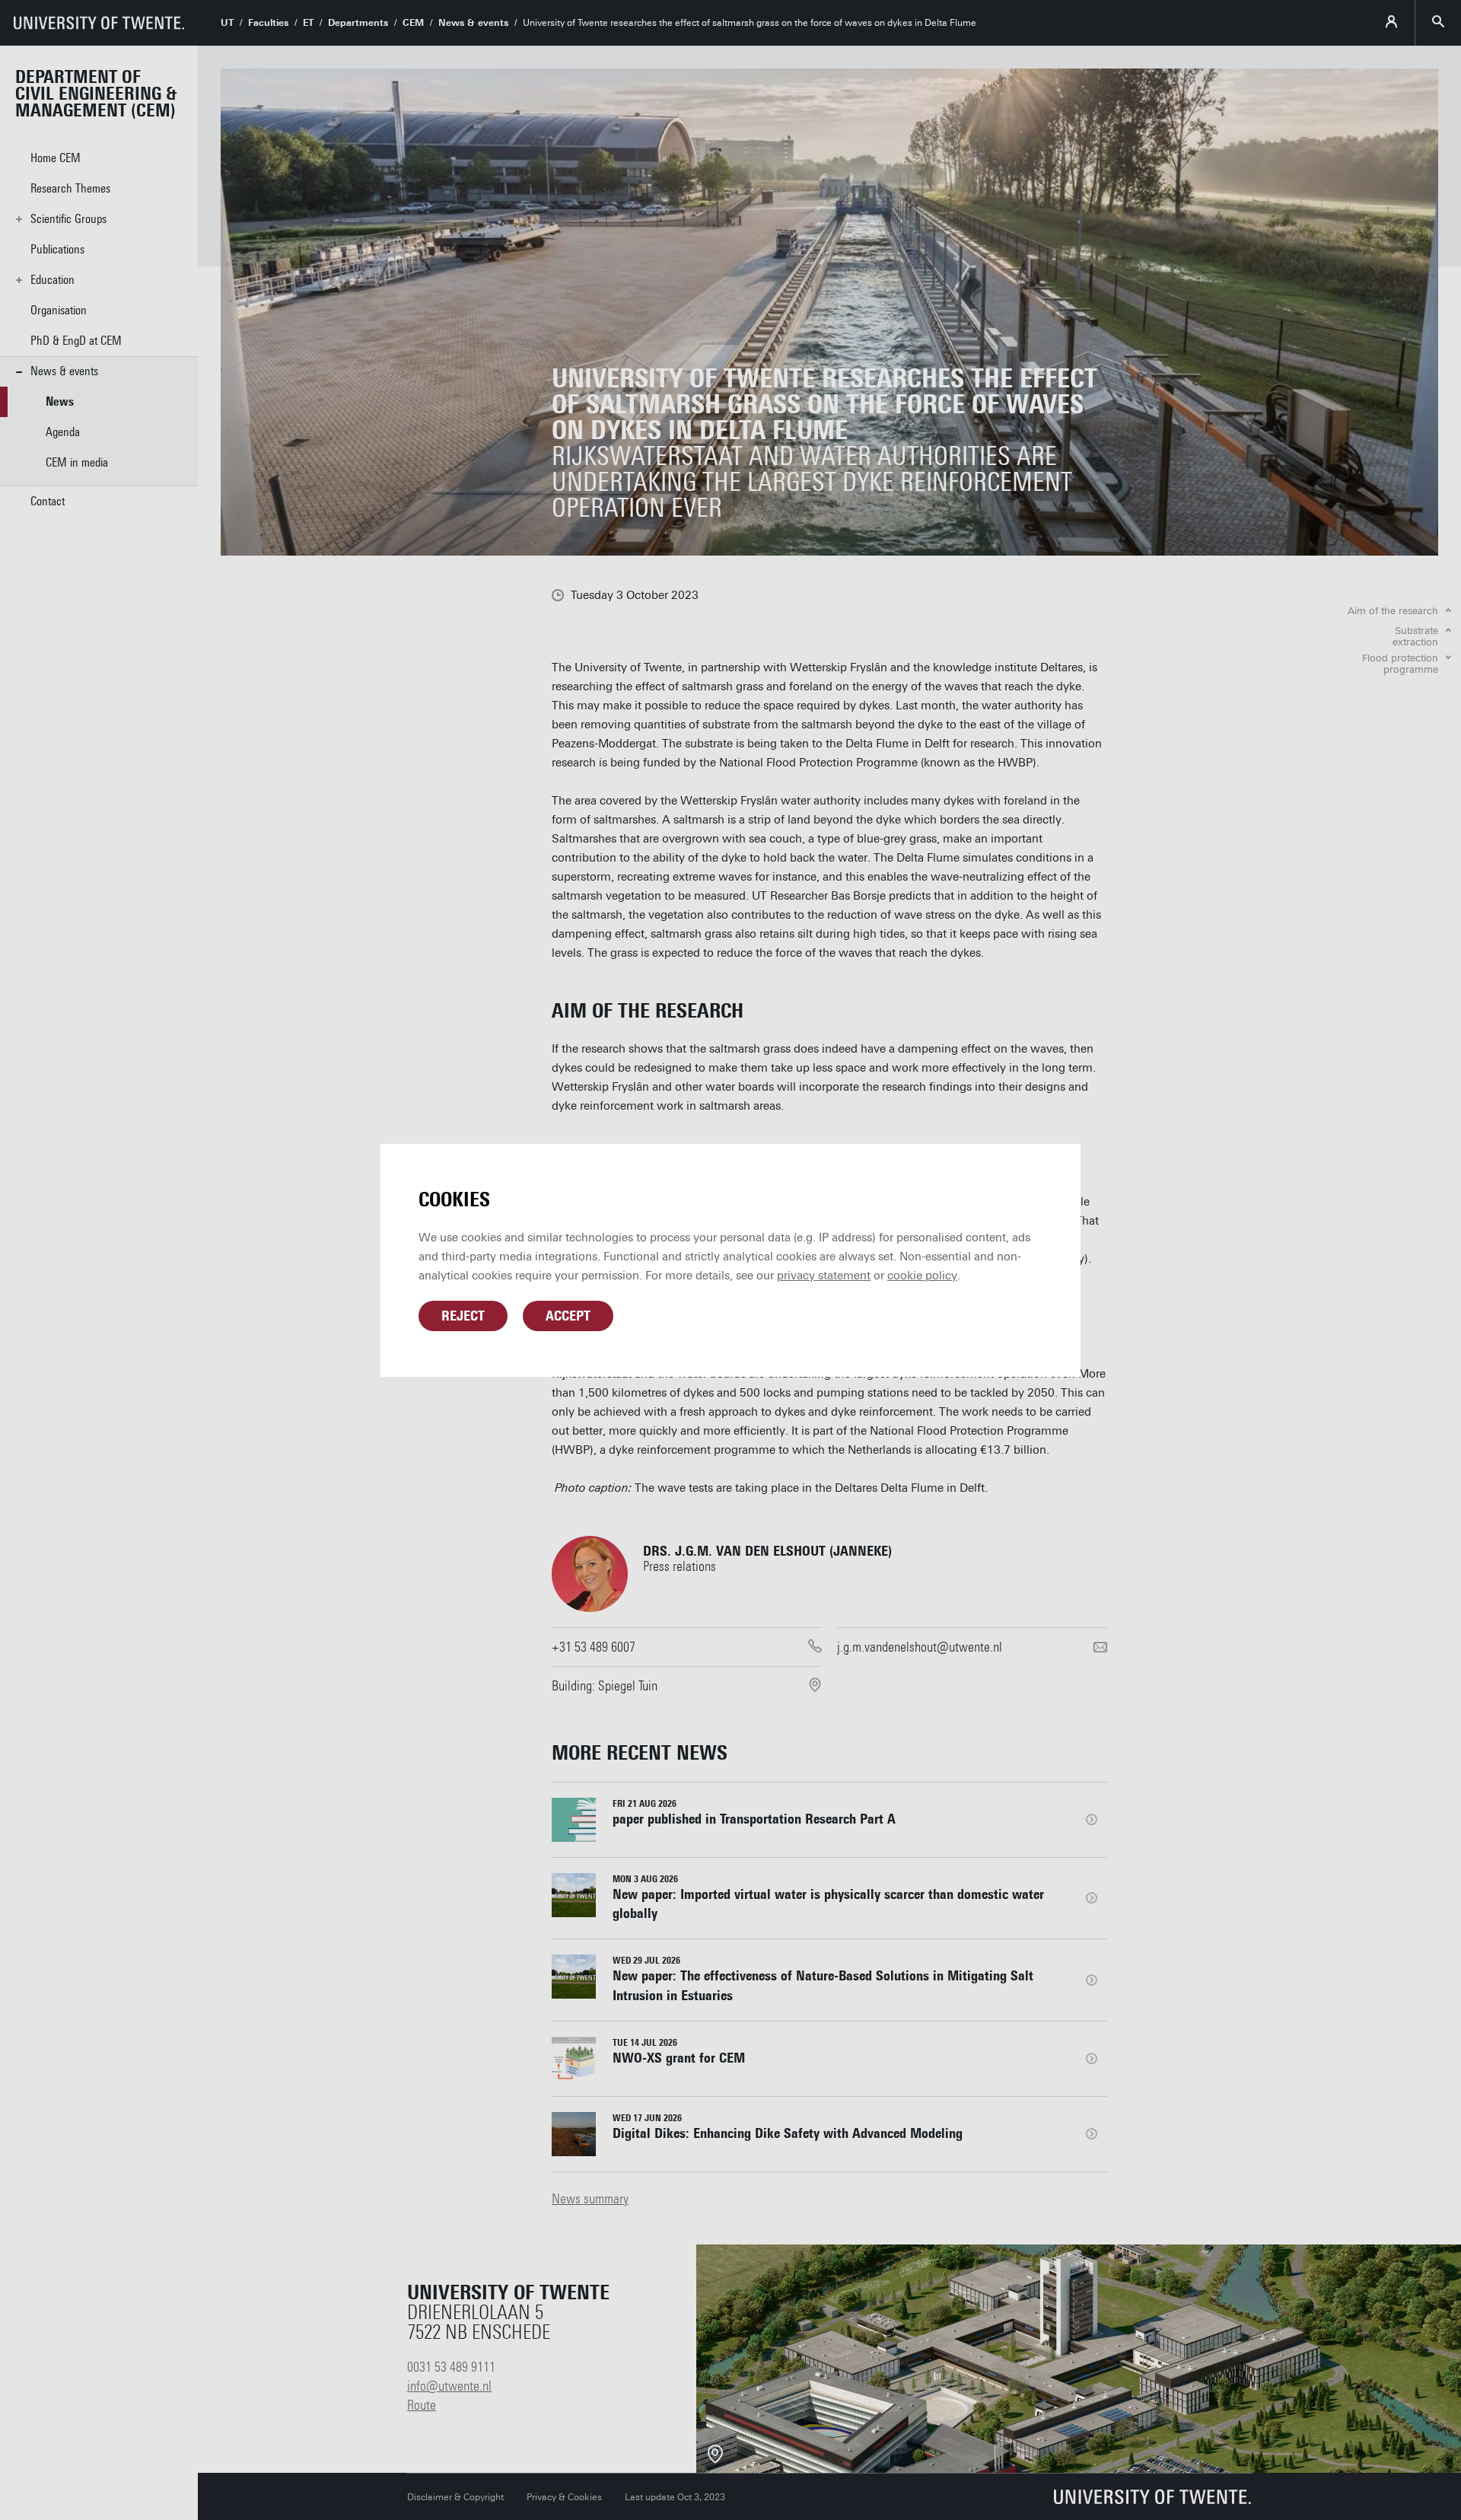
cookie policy (922, 1276)
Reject (463, 1316)
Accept (568, 1316)
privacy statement (824, 1276)
